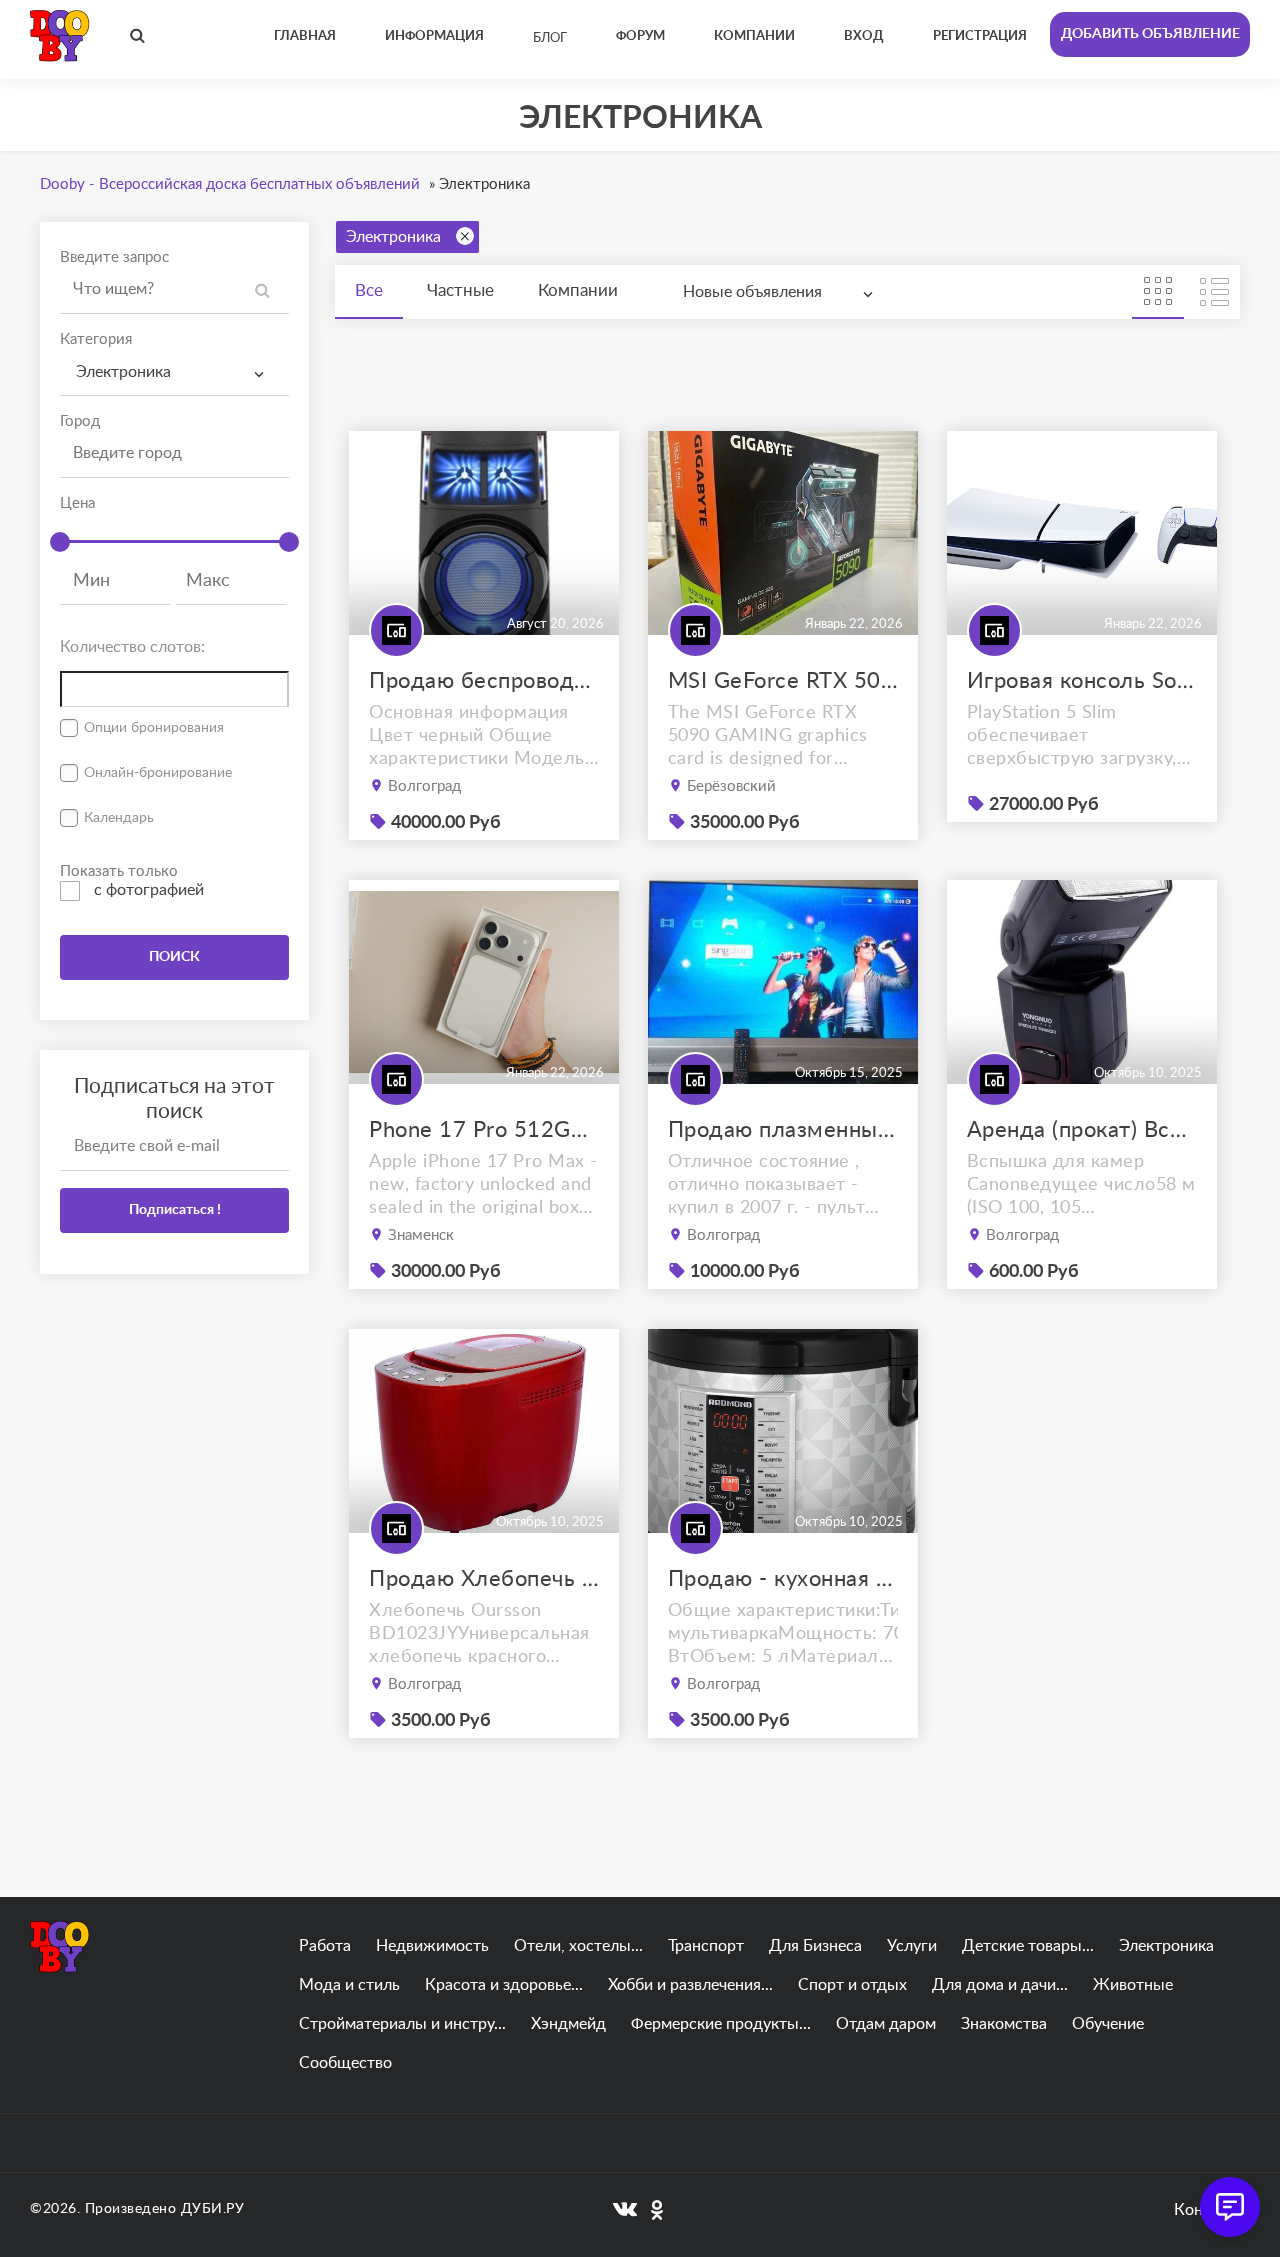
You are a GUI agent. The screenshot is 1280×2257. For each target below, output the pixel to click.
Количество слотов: (132, 647)
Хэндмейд (568, 2024)
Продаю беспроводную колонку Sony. (484, 681)
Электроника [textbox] (123, 372)
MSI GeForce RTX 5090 (783, 681)
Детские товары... (1028, 1946)
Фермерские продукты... (721, 2024)
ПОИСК (174, 957)
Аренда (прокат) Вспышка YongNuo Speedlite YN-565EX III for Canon (1082, 1130)
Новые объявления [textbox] (752, 292)
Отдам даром (886, 2024)
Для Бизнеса (815, 1946)
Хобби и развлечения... (690, 1985)
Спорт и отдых (852, 1985)
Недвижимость (432, 1946)
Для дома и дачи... (1000, 1985)
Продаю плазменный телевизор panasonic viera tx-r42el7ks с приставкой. (783, 1130)
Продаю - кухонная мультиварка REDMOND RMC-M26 (783, 1579)
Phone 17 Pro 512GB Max (484, 1130)
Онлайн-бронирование (158, 773)
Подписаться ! (175, 1210)
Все (369, 290)
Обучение (1108, 2024)
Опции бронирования (154, 728)
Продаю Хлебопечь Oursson (484, 1579)
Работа (325, 1946)
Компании (578, 290)
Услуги (912, 1946)
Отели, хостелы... (578, 1946)
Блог (550, 38)
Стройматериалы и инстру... (402, 2024)
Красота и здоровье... (504, 1985)
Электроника (393, 237)
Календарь (119, 818)
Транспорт (706, 1946)
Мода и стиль (349, 1985)
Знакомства (1004, 2024)
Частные (460, 290)
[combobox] (174, 372)
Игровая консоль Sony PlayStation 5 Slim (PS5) (1082, 681)
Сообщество (345, 2063)
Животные (1133, 1985)
